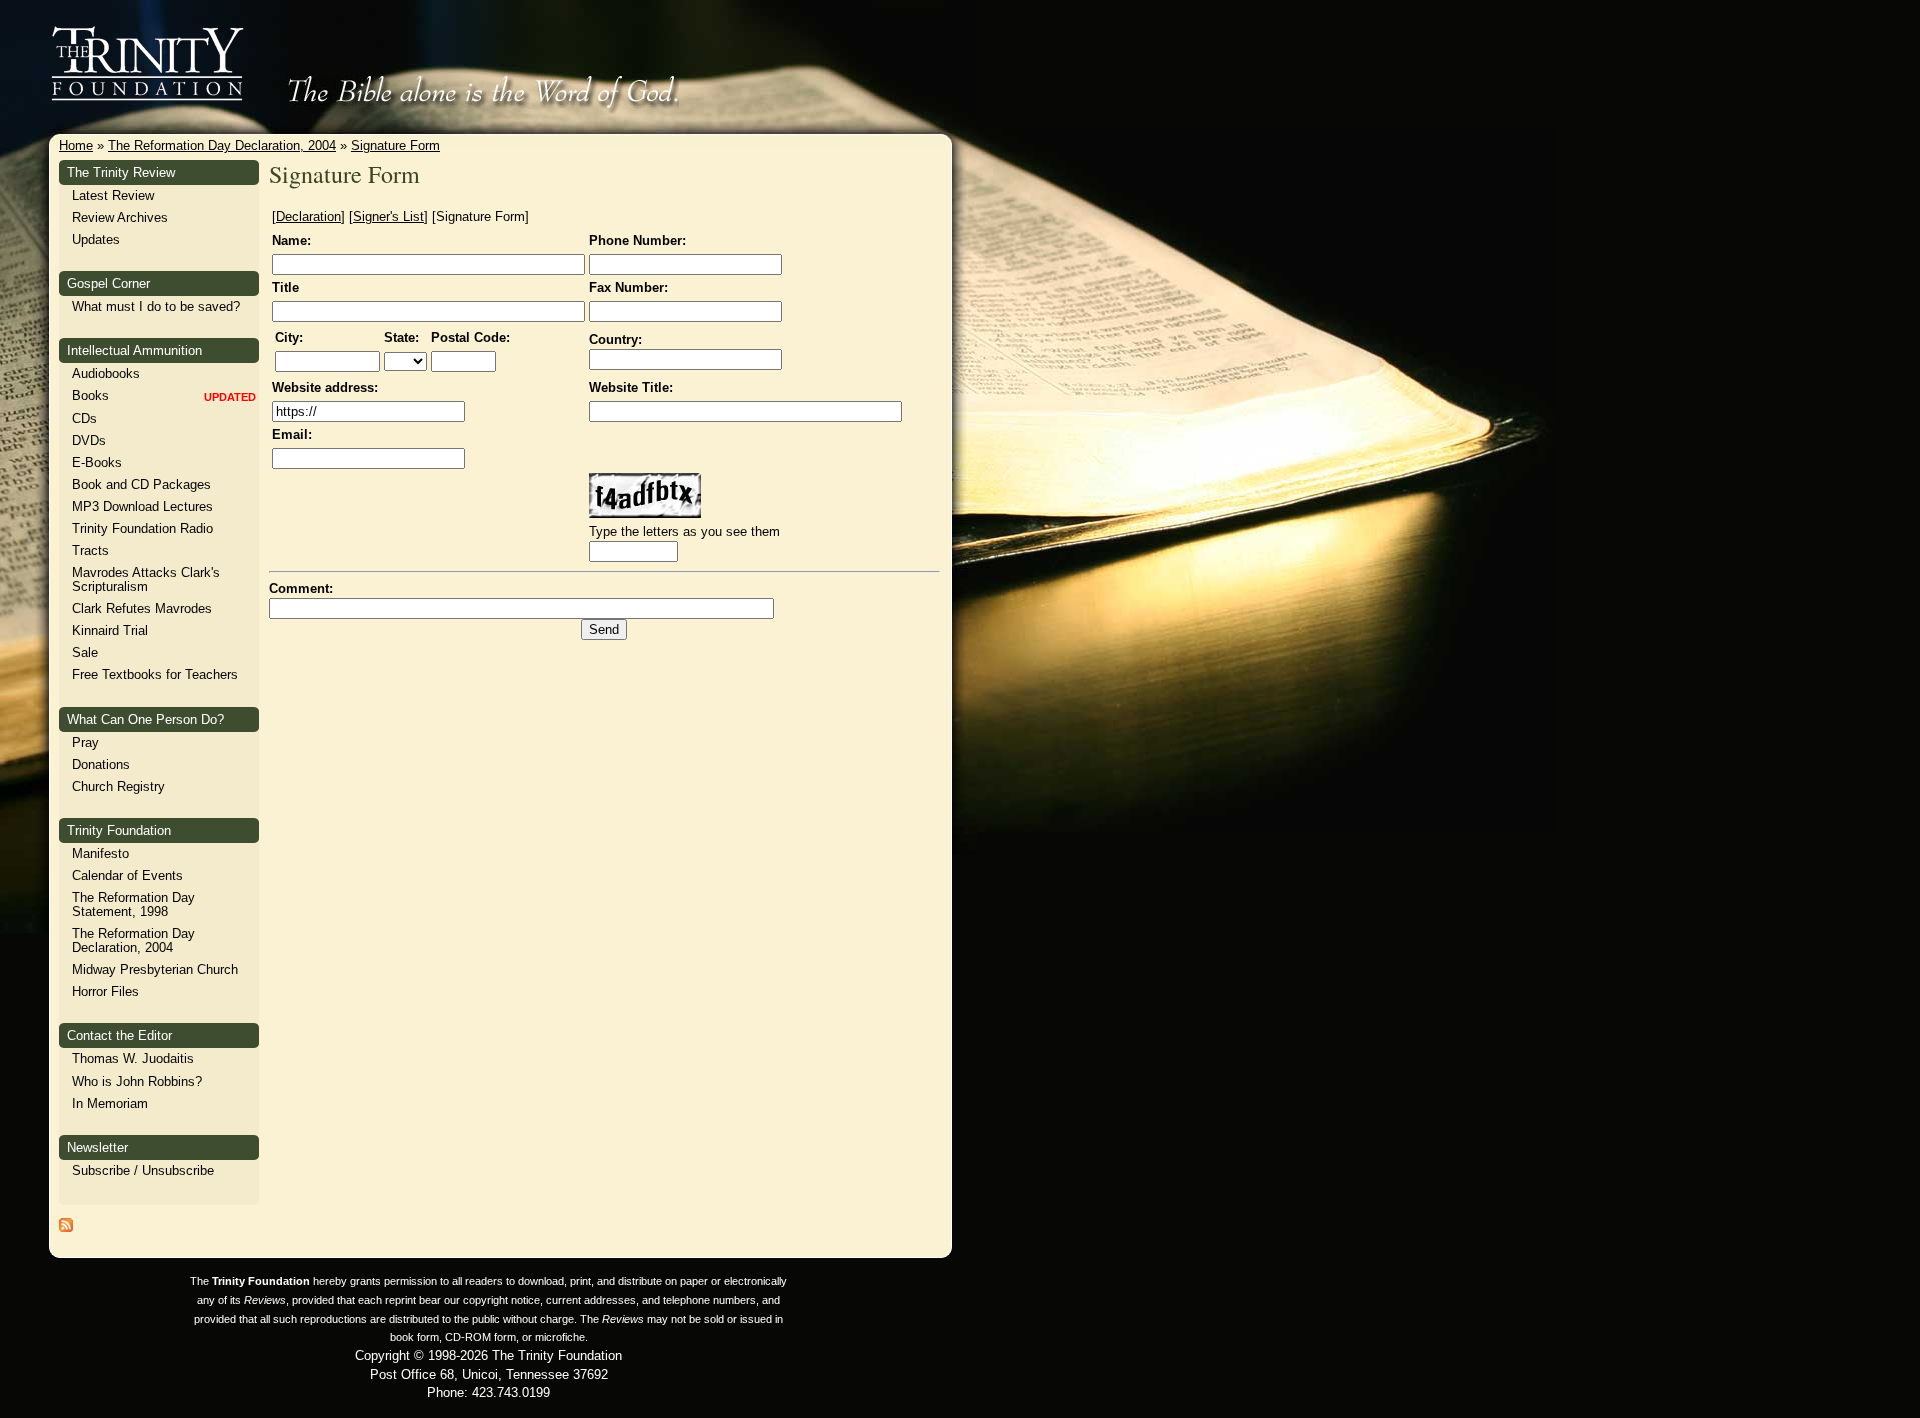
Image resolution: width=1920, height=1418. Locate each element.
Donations (101, 764)
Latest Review (113, 195)
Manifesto (100, 853)
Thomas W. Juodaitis (133, 1058)
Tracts (90, 550)
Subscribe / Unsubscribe (143, 1170)
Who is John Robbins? (137, 1081)
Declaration (308, 216)
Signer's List (388, 216)
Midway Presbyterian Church (155, 969)
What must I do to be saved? (156, 306)
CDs (84, 418)
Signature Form (395, 145)
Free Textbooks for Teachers (155, 674)
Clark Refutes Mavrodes (142, 608)
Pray (85, 742)
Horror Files (105, 991)
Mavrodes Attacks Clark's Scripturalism (146, 579)
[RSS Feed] (66, 1227)
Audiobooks (106, 373)
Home (76, 145)
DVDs (89, 440)
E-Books (97, 462)
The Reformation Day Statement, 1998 (133, 904)
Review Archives (120, 217)
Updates (96, 239)
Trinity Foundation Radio (142, 528)
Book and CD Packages (141, 484)
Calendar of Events (127, 875)
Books (90, 395)
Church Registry (118, 786)
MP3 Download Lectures (142, 506)
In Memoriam (110, 1103)
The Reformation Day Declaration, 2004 (222, 145)
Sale (85, 652)
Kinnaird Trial (110, 630)
